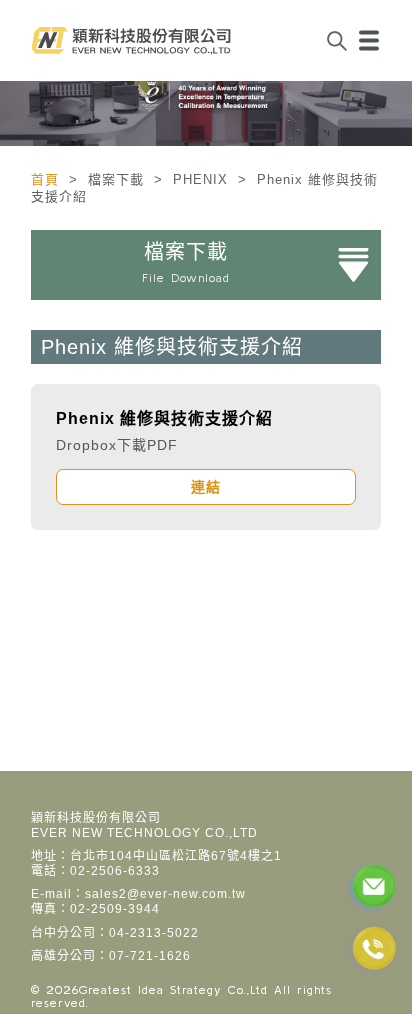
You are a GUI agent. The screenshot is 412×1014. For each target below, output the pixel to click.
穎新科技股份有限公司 (96, 818)
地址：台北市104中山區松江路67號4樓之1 (156, 856)
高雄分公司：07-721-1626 (111, 956)
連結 (206, 487)
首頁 (47, 179)
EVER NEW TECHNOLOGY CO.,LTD (144, 833)
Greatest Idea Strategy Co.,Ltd (173, 989)
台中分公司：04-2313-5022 (115, 933)
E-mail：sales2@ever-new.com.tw (138, 894)
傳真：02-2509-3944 (95, 909)
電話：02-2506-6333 (95, 871)
